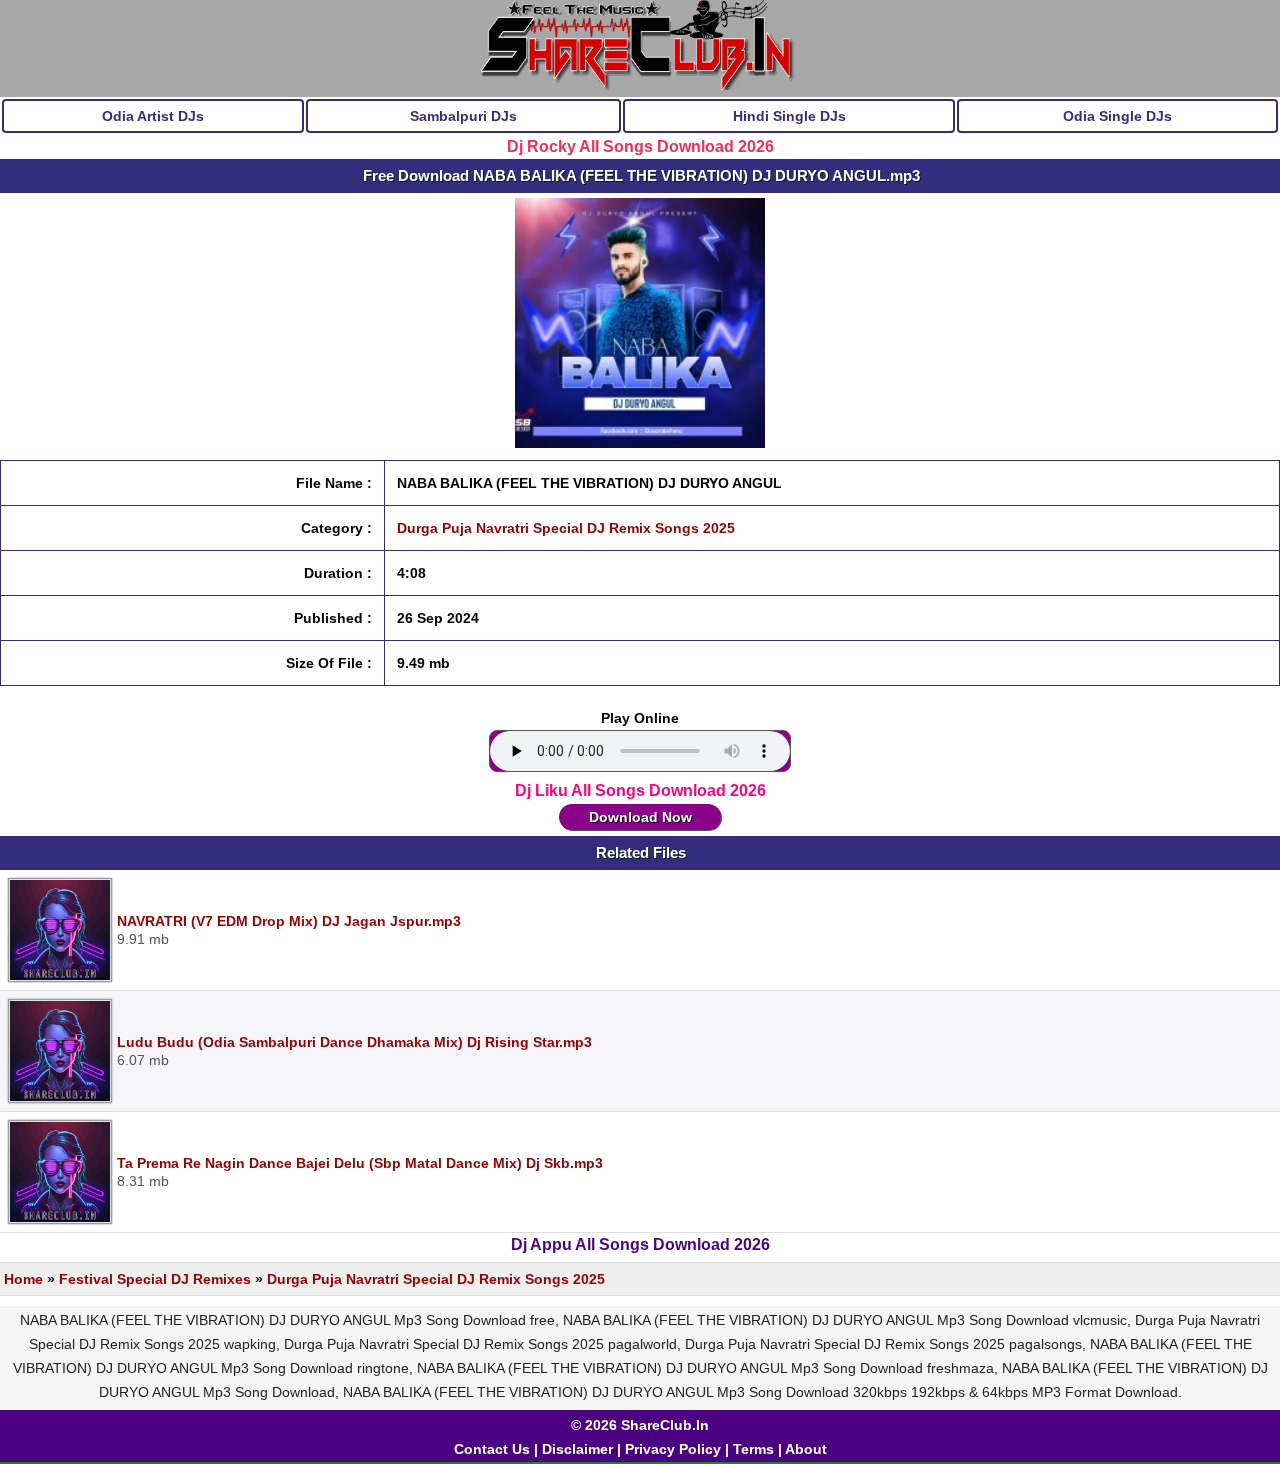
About (806, 1449)
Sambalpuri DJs (463, 116)
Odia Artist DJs (153, 116)
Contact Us (492, 1449)
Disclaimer (577, 1449)
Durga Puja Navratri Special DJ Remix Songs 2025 (566, 528)
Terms (753, 1449)
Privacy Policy (673, 1449)
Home (23, 1279)
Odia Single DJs (1117, 116)
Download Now (640, 817)
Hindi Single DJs (789, 116)
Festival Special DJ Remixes (155, 1279)
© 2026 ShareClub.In (640, 1425)
